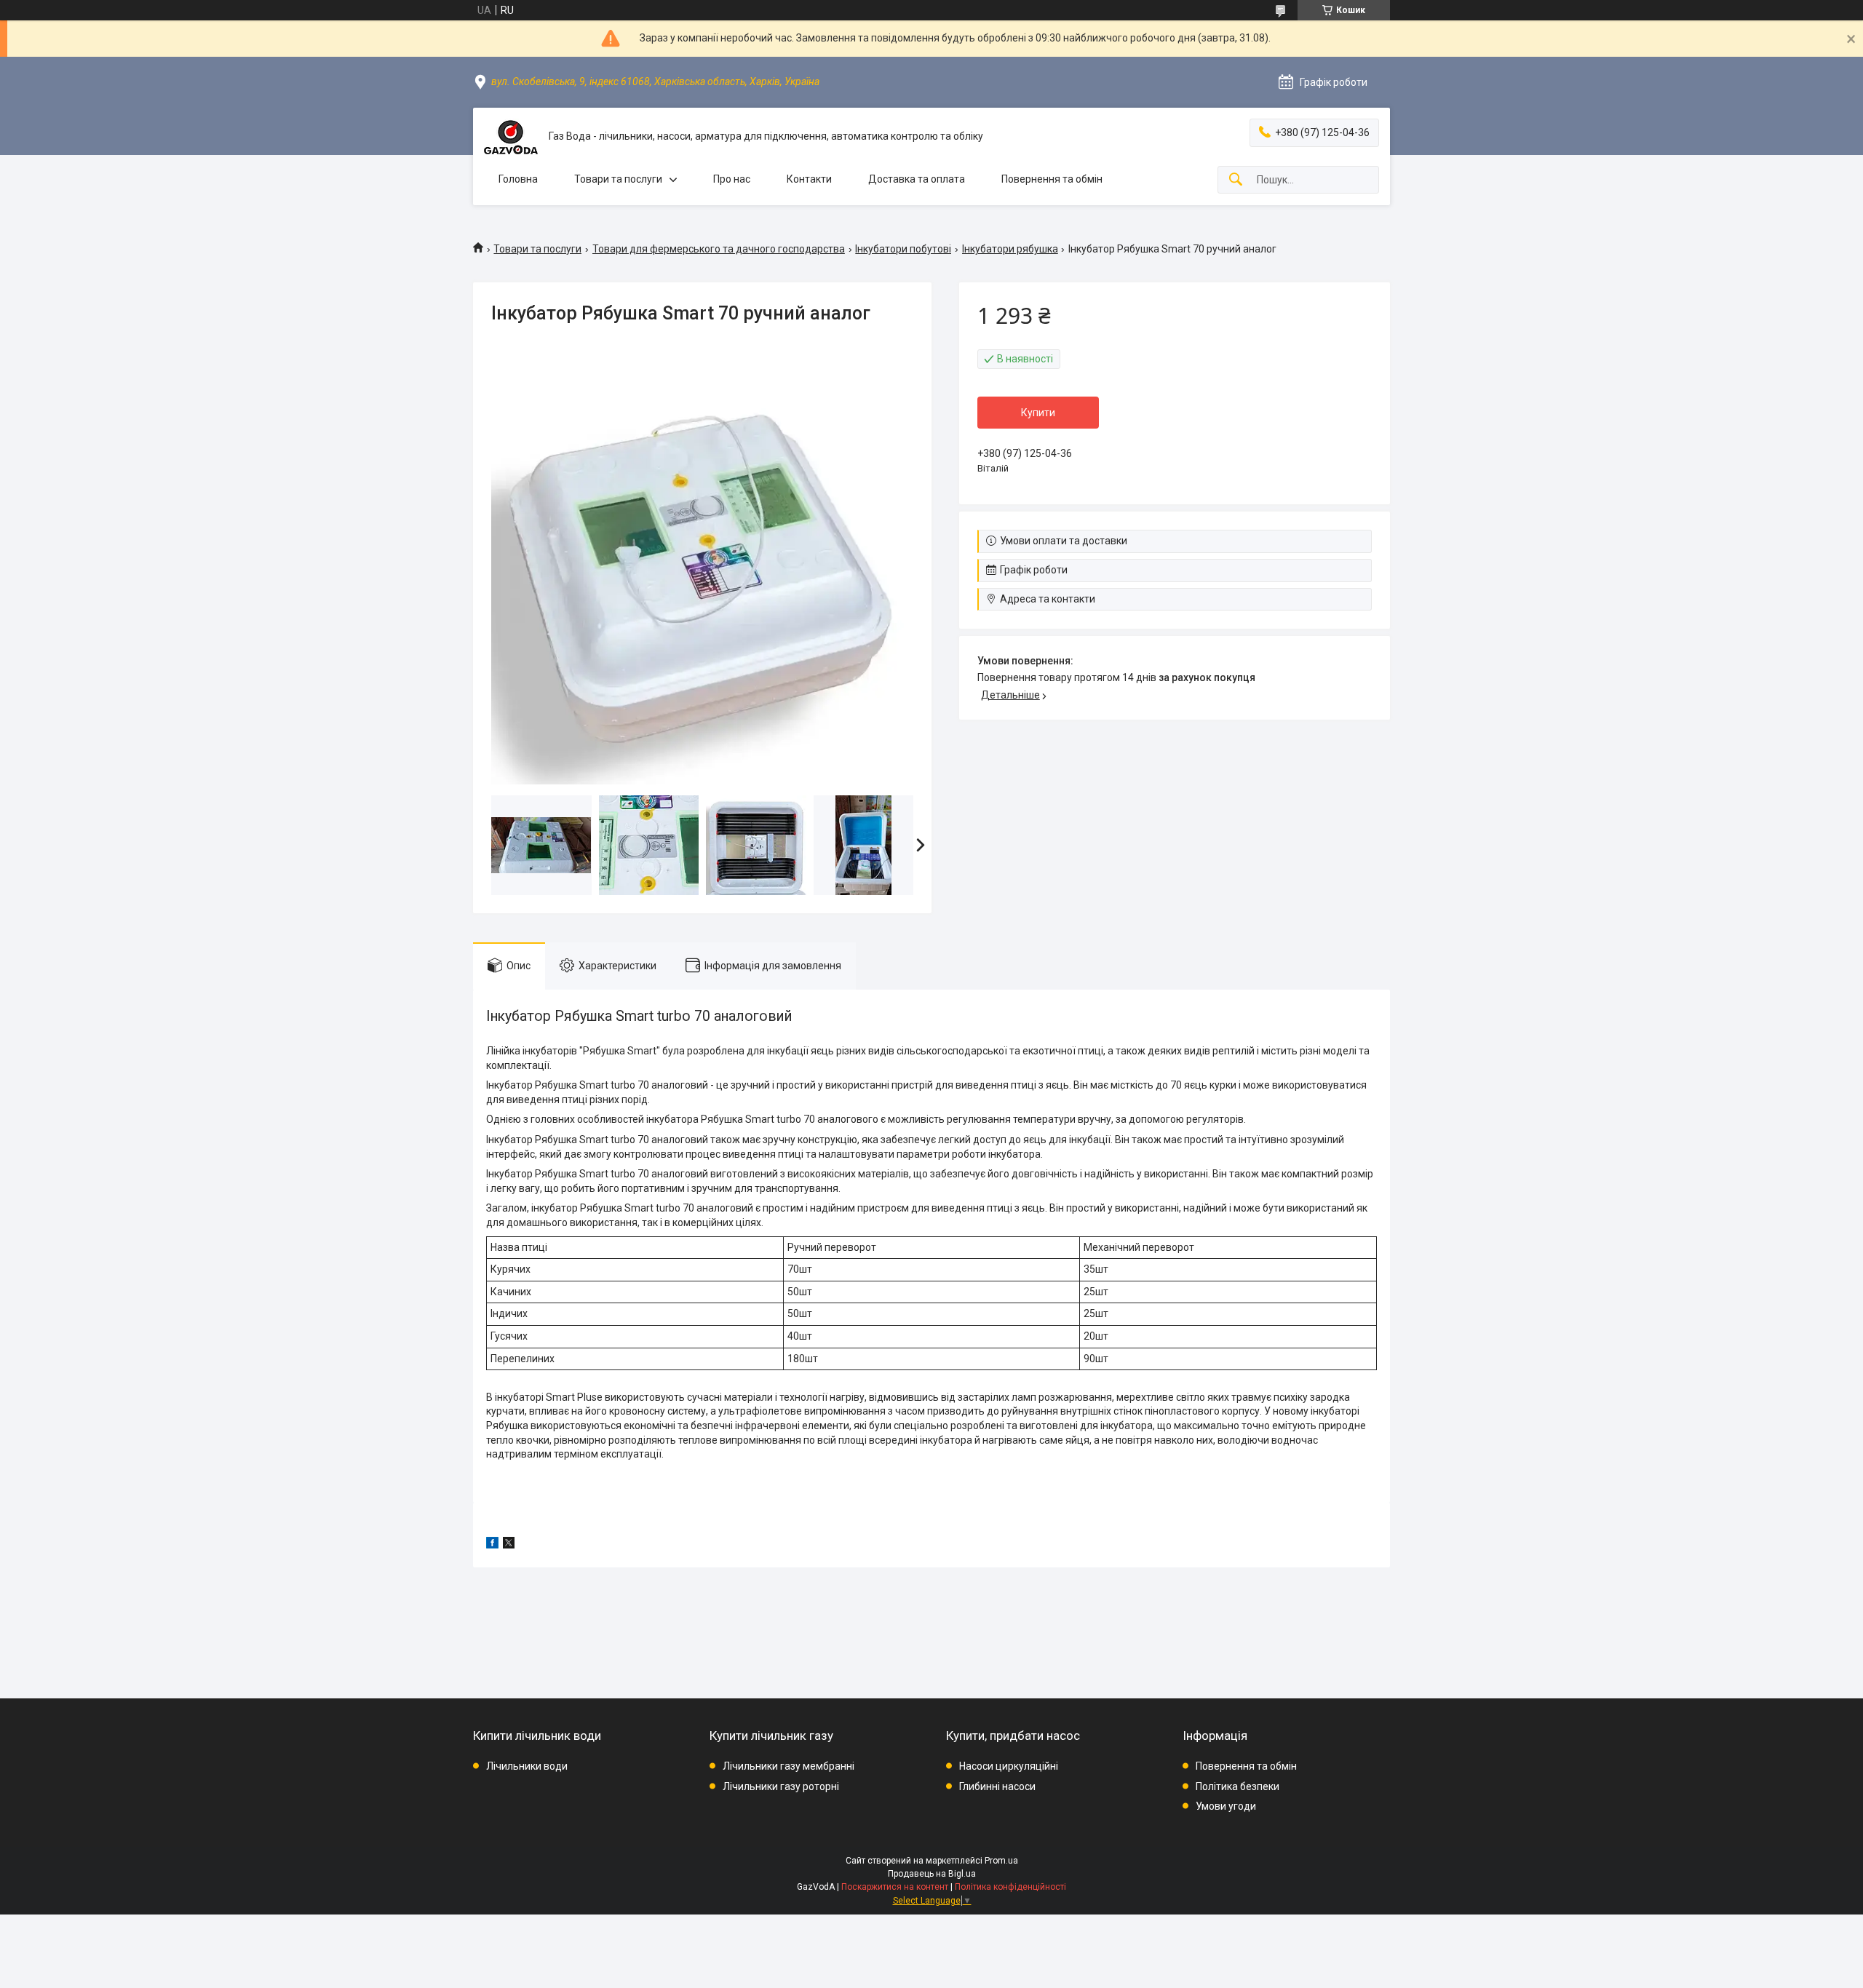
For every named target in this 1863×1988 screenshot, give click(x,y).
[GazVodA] (511, 136)
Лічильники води (527, 1766)
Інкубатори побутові (903, 249)
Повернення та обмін (1052, 179)
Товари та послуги (618, 179)
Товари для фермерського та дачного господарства (719, 249)
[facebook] (492, 1545)
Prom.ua (1001, 1861)
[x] (509, 1545)
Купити (1038, 413)
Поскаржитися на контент (895, 1887)
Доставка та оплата (917, 179)
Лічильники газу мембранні (789, 1766)
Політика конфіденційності (1010, 1887)
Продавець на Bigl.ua (932, 1874)
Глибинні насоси (997, 1786)
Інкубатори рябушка (1010, 249)
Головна (518, 179)
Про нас (732, 179)
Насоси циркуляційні (1009, 1766)
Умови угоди (1226, 1806)
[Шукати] (1236, 180)
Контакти (809, 179)
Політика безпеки (1238, 1786)
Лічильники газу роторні (781, 1786)
